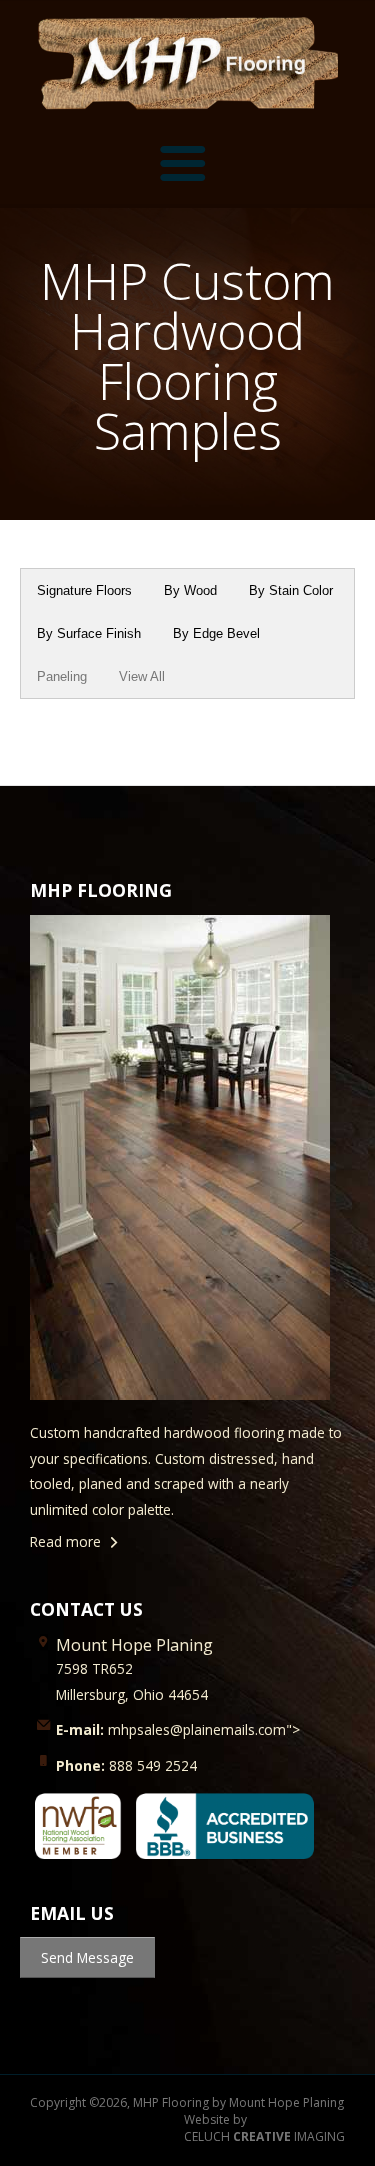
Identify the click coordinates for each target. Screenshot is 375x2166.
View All (142, 676)
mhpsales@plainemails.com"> (178, 1729)
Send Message (87, 1957)
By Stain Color (291, 590)
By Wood (190, 590)
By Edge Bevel (216, 633)
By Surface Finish (89, 633)
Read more (65, 1541)
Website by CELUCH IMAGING (264, 2128)
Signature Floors (84, 590)
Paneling (62, 676)
